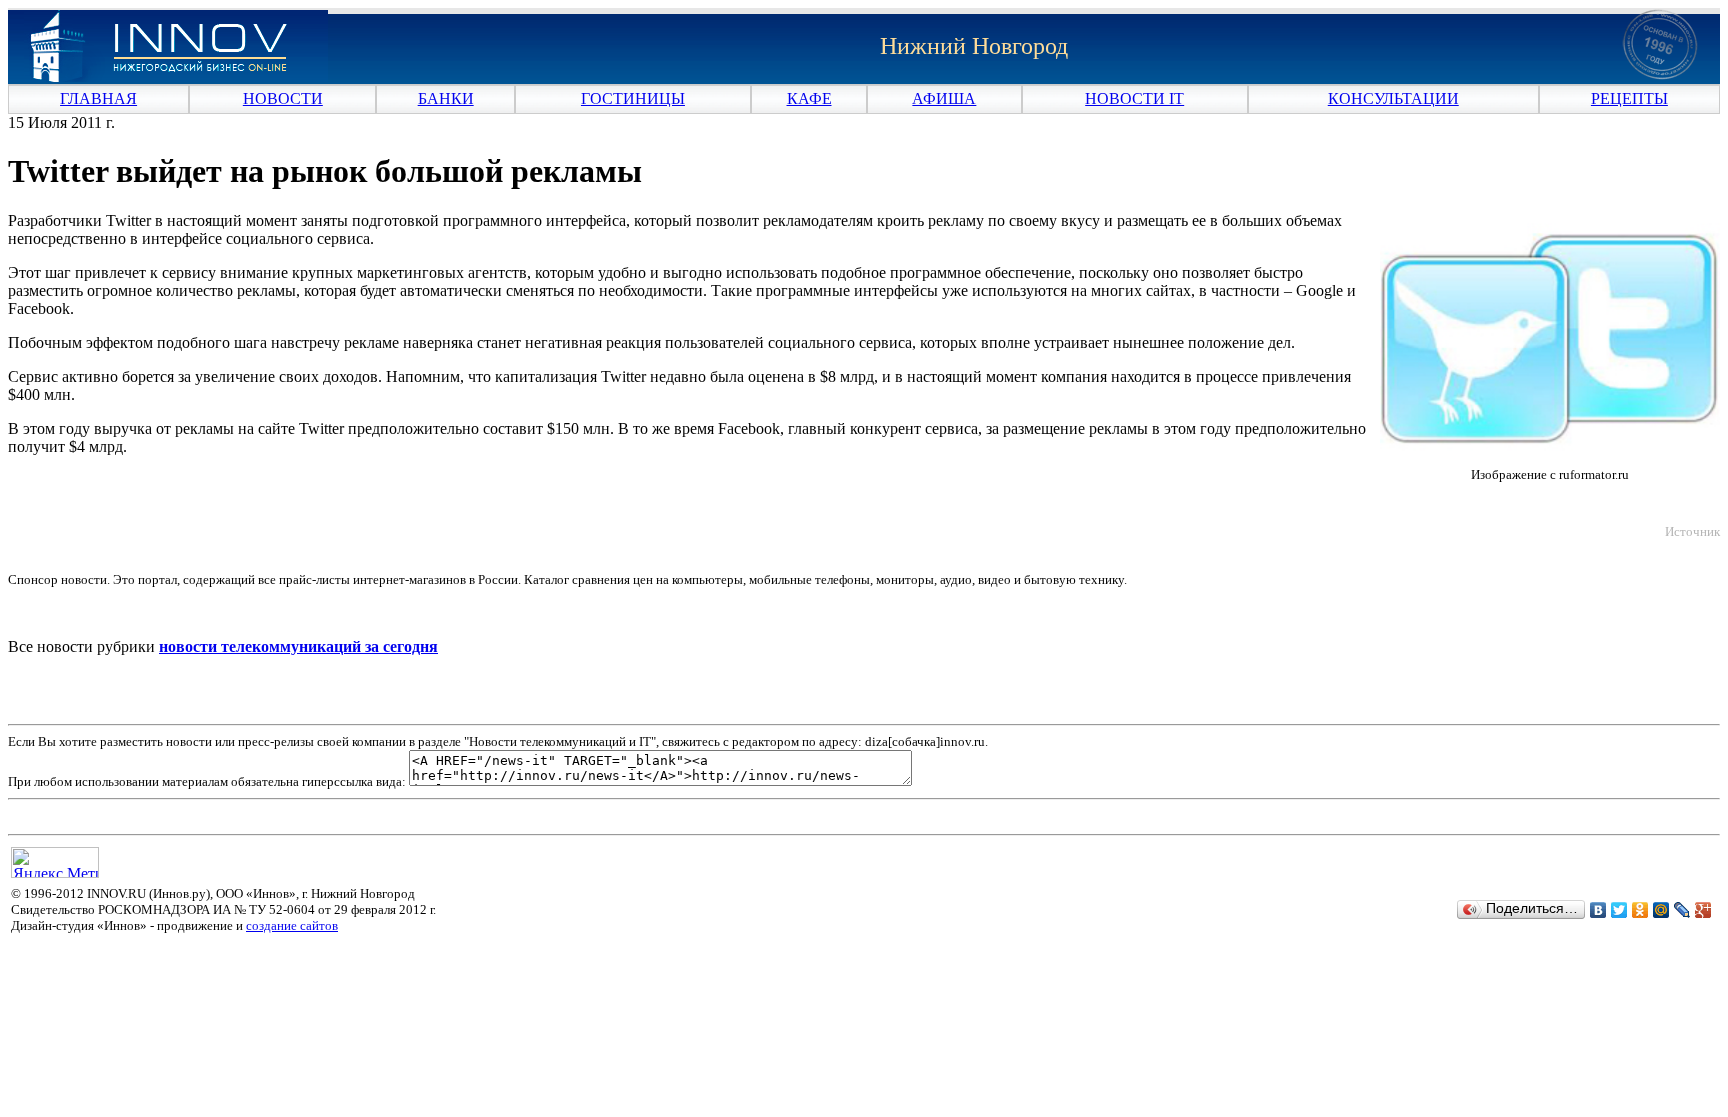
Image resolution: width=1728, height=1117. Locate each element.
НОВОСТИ (283, 98)
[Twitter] (1619, 910)
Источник (1692, 531)
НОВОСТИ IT (1134, 98)
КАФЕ (809, 98)
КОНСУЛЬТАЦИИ (1393, 98)
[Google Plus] (1703, 910)
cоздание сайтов (292, 925)
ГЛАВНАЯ (98, 98)
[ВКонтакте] (1598, 910)
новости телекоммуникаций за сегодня (298, 646)
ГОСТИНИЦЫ (633, 98)
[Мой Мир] (1661, 910)
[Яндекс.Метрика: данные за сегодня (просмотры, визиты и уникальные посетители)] (55, 862)
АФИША (944, 98)
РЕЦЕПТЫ (1629, 98)
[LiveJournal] (1682, 910)
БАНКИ (446, 98)
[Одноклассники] (1640, 910)
